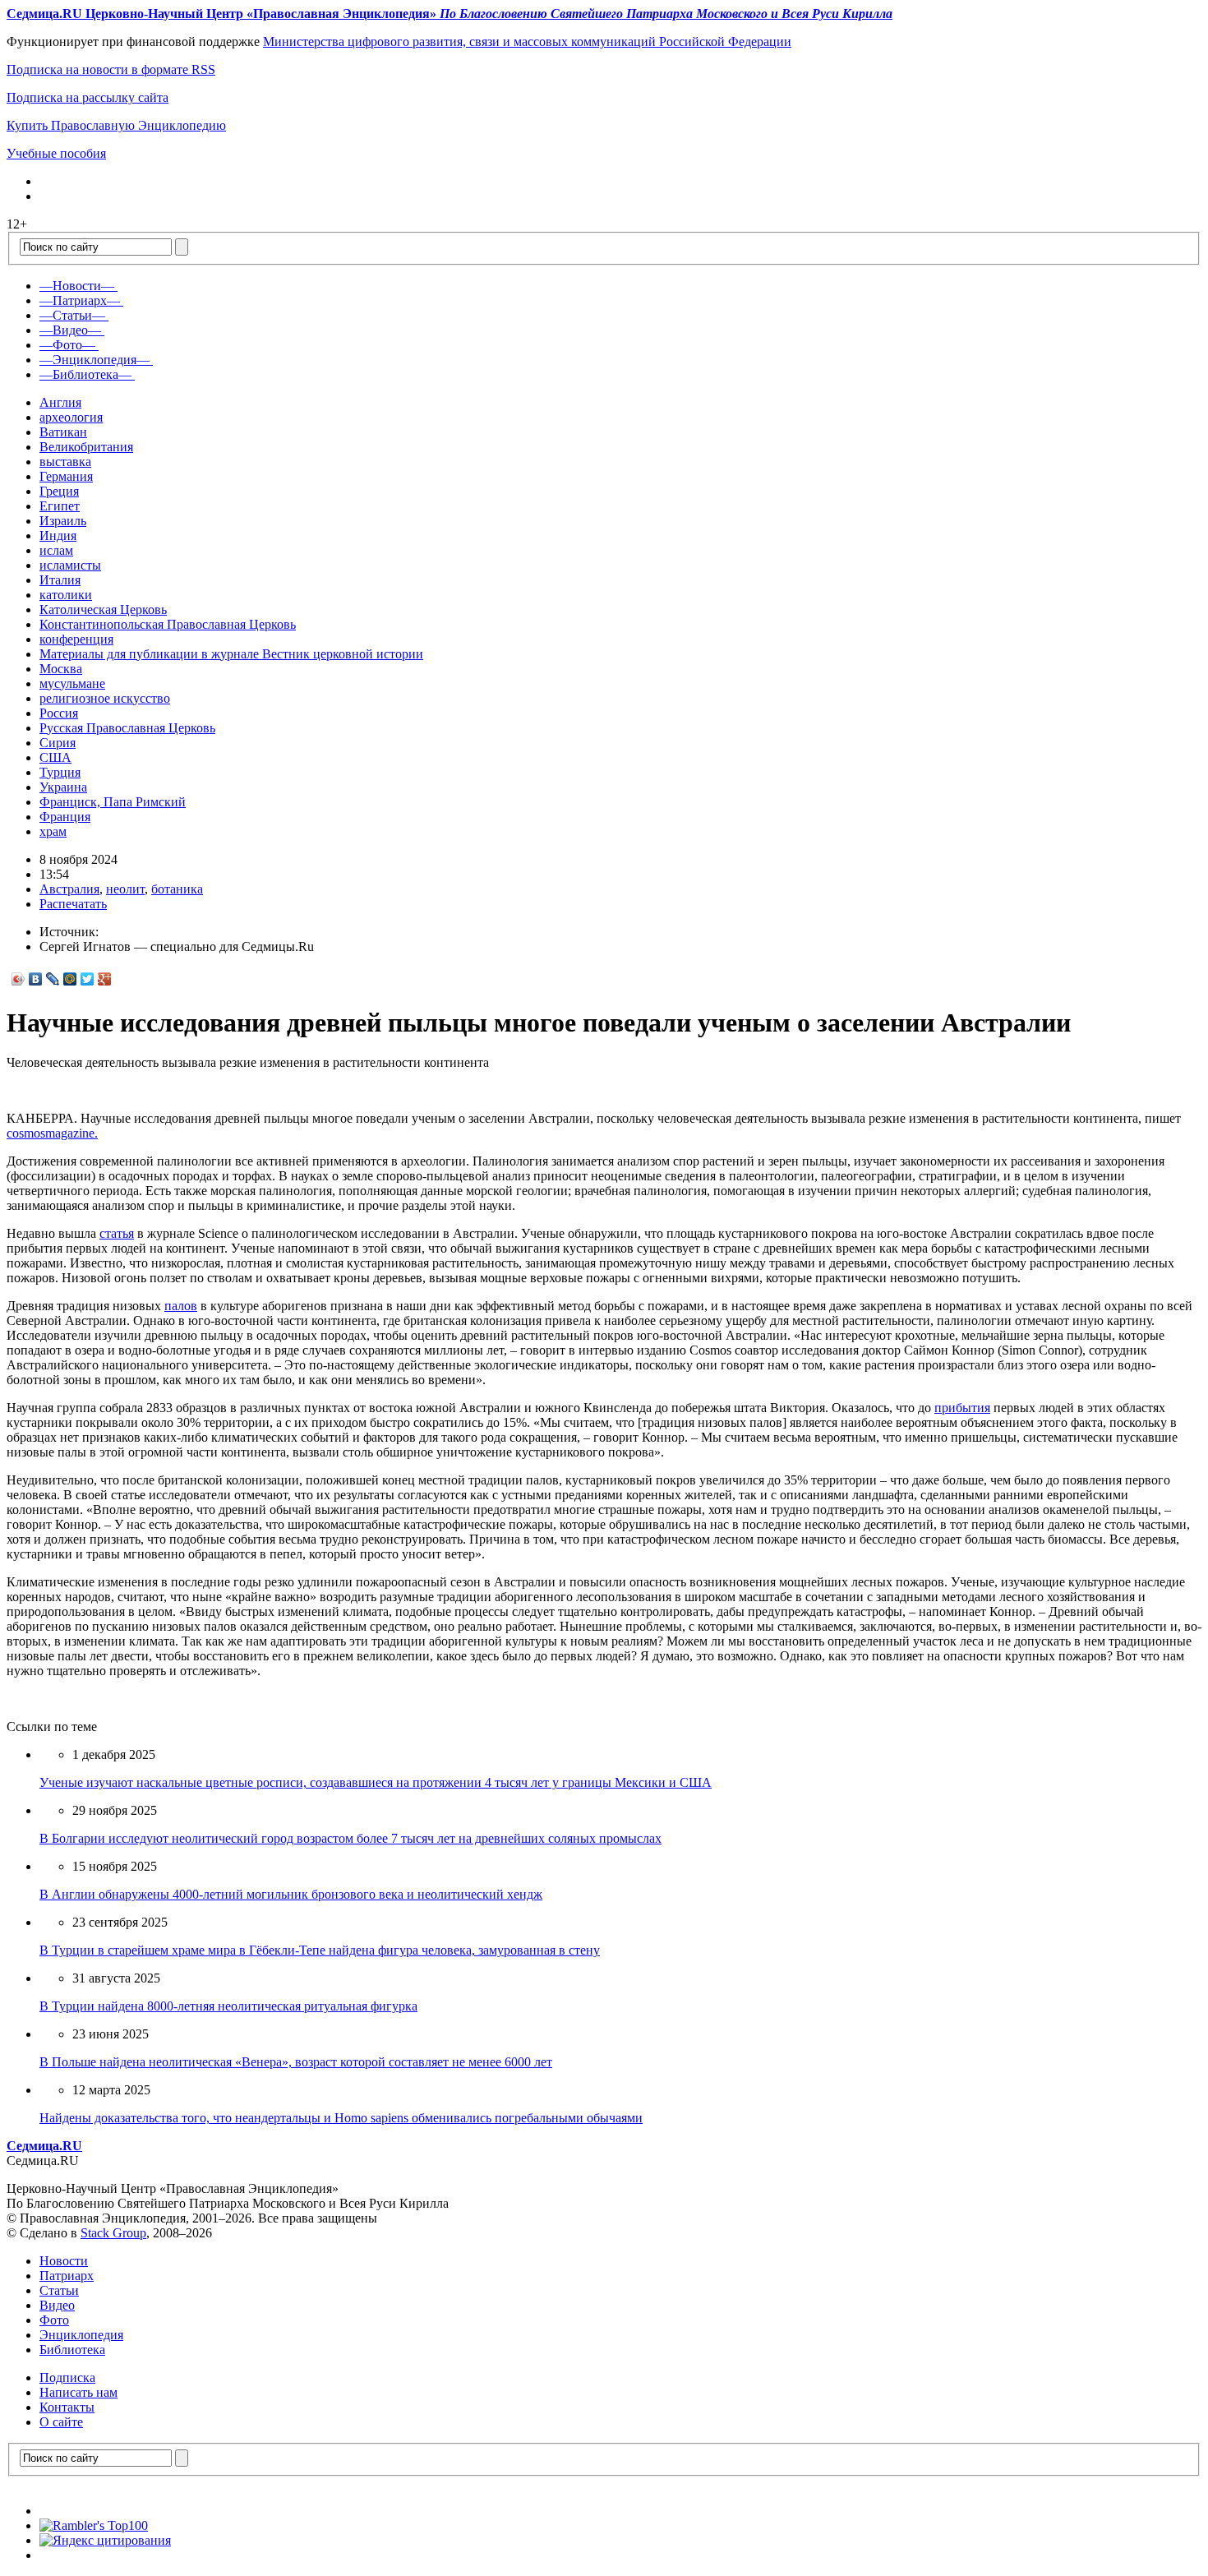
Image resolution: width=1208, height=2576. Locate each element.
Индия (58, 536)
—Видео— (70, 330)
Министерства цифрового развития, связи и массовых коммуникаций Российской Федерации (527, 42)
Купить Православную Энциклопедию (116, 125)
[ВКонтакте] (36, 979)
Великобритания (86, 447)
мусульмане (72, 683)
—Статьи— (72, 315)
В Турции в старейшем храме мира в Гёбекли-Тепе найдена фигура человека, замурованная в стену (320, 1950)
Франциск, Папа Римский (113, 802)
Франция (65, 817)
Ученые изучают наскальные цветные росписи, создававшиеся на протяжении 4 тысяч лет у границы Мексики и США (376, 1782)
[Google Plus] (105, 979)
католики (66, 595)
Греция (59, 491)
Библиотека (72, 2350)
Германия (66, 476)
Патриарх (67, 2276)
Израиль (63, 521)
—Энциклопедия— (95, 360)
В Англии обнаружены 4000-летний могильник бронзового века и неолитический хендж (291, 1894)
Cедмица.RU (44, 2146)
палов (181, 1306)
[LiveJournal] (53, 979)
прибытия (962, 1408)
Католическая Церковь (103, 609)
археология (71, 417)
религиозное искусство (105, 698)
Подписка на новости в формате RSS (111, 69)
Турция (60, 772)
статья (117, 1233)
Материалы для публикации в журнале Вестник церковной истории (231, 654)
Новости (64, 2261)
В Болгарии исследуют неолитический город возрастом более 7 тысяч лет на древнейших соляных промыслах (350, 1838)
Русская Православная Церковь (127, 728)
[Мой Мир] (70, 979)
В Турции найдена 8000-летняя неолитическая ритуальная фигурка (228, 2006)
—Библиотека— (85, 374)
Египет (60, 506)
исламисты (70, 565)
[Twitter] (88, 979)
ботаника (177, 889)
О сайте (61, 2422)
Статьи (59, 2290)
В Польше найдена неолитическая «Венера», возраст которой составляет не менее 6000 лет (296, 2062)
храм (53, 831)
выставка (65, 462)
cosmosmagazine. (52, 1133)
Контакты (67, 2407)
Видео (57, 2305)
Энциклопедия (81, 2335)
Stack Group (113, 2233)
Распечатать (73, 904)
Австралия (69, 889)
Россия (59, 713)
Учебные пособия (56, 153)
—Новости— (77, 286)
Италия (60, 580)
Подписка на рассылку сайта (88, 97)
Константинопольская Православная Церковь (168, 624)
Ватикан (63, 432)
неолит (125, 889)
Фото (54, 2320)
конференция (76, 639)
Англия (60, 402)
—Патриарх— (80, 300)
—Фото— (67, 345)
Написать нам (78, 2392)
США (55, 757)
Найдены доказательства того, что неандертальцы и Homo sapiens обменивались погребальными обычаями (341, 2118)
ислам (56, 550)
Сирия (58, 743)
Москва (61, 669)
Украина (63, 787)
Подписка (67, 2377)
